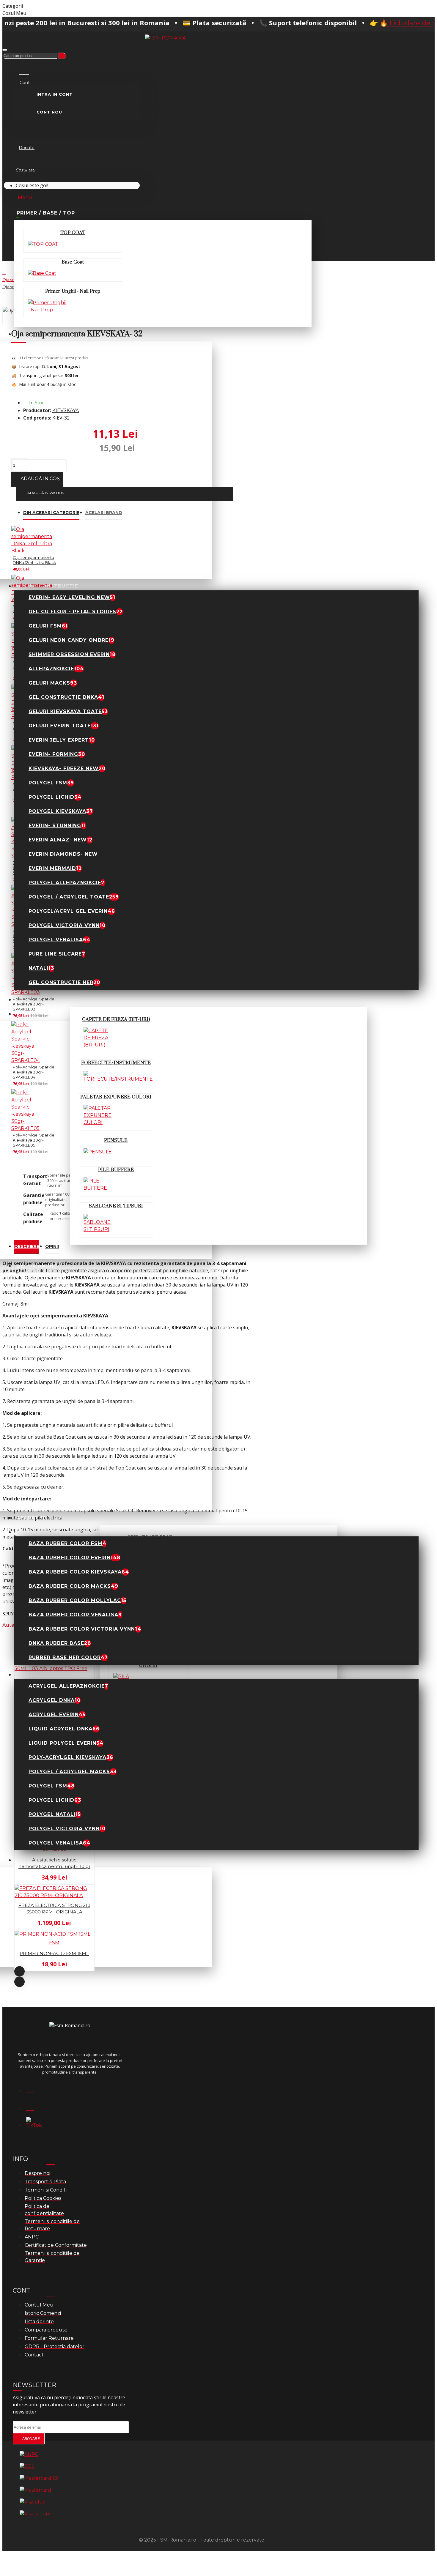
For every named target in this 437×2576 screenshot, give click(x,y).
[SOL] (27, 2466)
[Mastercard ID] (39, 2478)
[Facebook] (34, 2089)
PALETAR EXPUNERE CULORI (116, 1097)
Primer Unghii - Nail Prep (73, 291)
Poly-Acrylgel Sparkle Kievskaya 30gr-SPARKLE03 (34, 1004)
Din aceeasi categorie (51, 513)
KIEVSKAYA (66, 410)
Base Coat (73, 262)
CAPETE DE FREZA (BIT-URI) (116, 1019)
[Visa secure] (35, 2514)
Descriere (27, 1246)
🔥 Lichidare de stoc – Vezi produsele (368, 23)
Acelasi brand (104, 513)
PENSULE (116, 1140)
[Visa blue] (33, 2502)
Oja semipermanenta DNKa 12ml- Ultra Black (34, 560)
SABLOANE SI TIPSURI (116, 1206)
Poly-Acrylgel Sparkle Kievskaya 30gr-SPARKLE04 (34, 1072)
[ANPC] (29, 2454)
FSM (54, 1943)
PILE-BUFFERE (116, 1170)
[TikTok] (34, 2124)
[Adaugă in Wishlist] (6, 1717)
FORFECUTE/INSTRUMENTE (116, 1063)
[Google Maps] (34, 2107)
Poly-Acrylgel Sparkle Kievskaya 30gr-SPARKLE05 (34, 1140)
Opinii (52, 1246)
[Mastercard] (36, 2490)
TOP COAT (73, 233)
